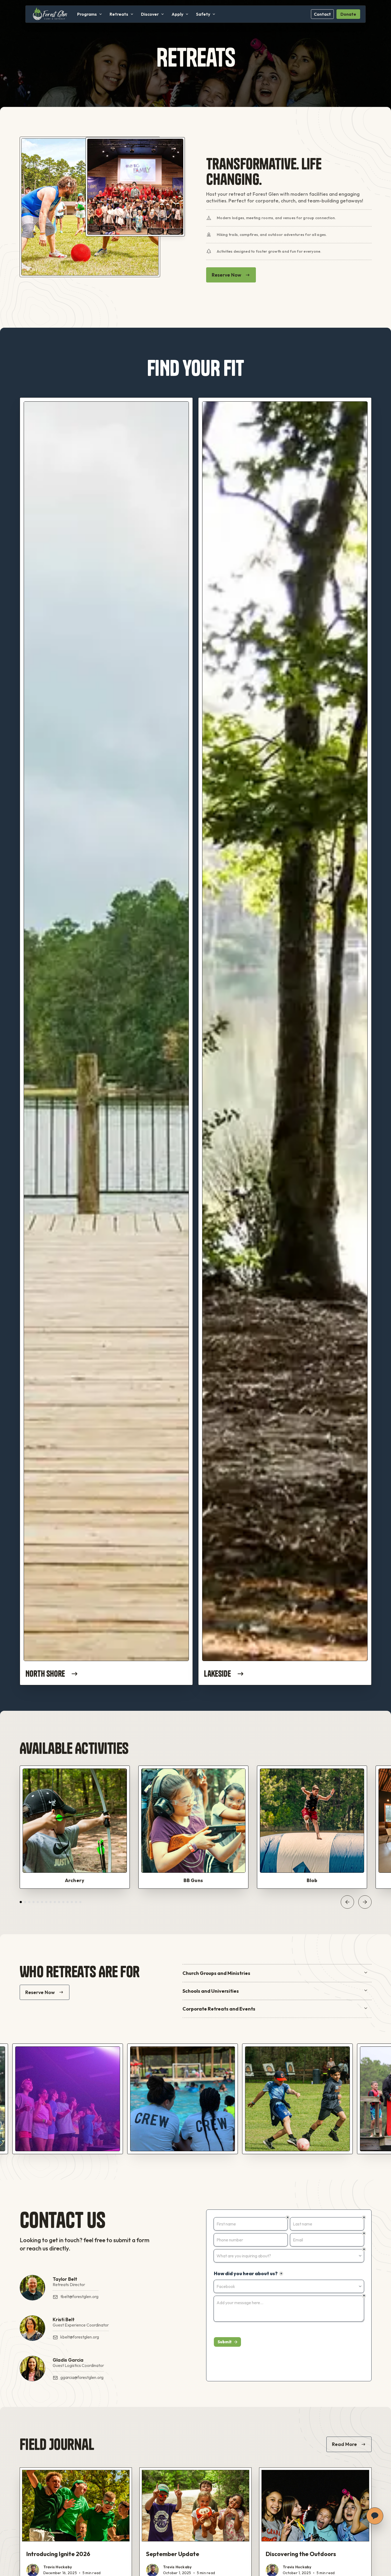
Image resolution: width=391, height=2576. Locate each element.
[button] (90, 14)
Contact (322, 14)
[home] (50, 14)
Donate (348, 14)
